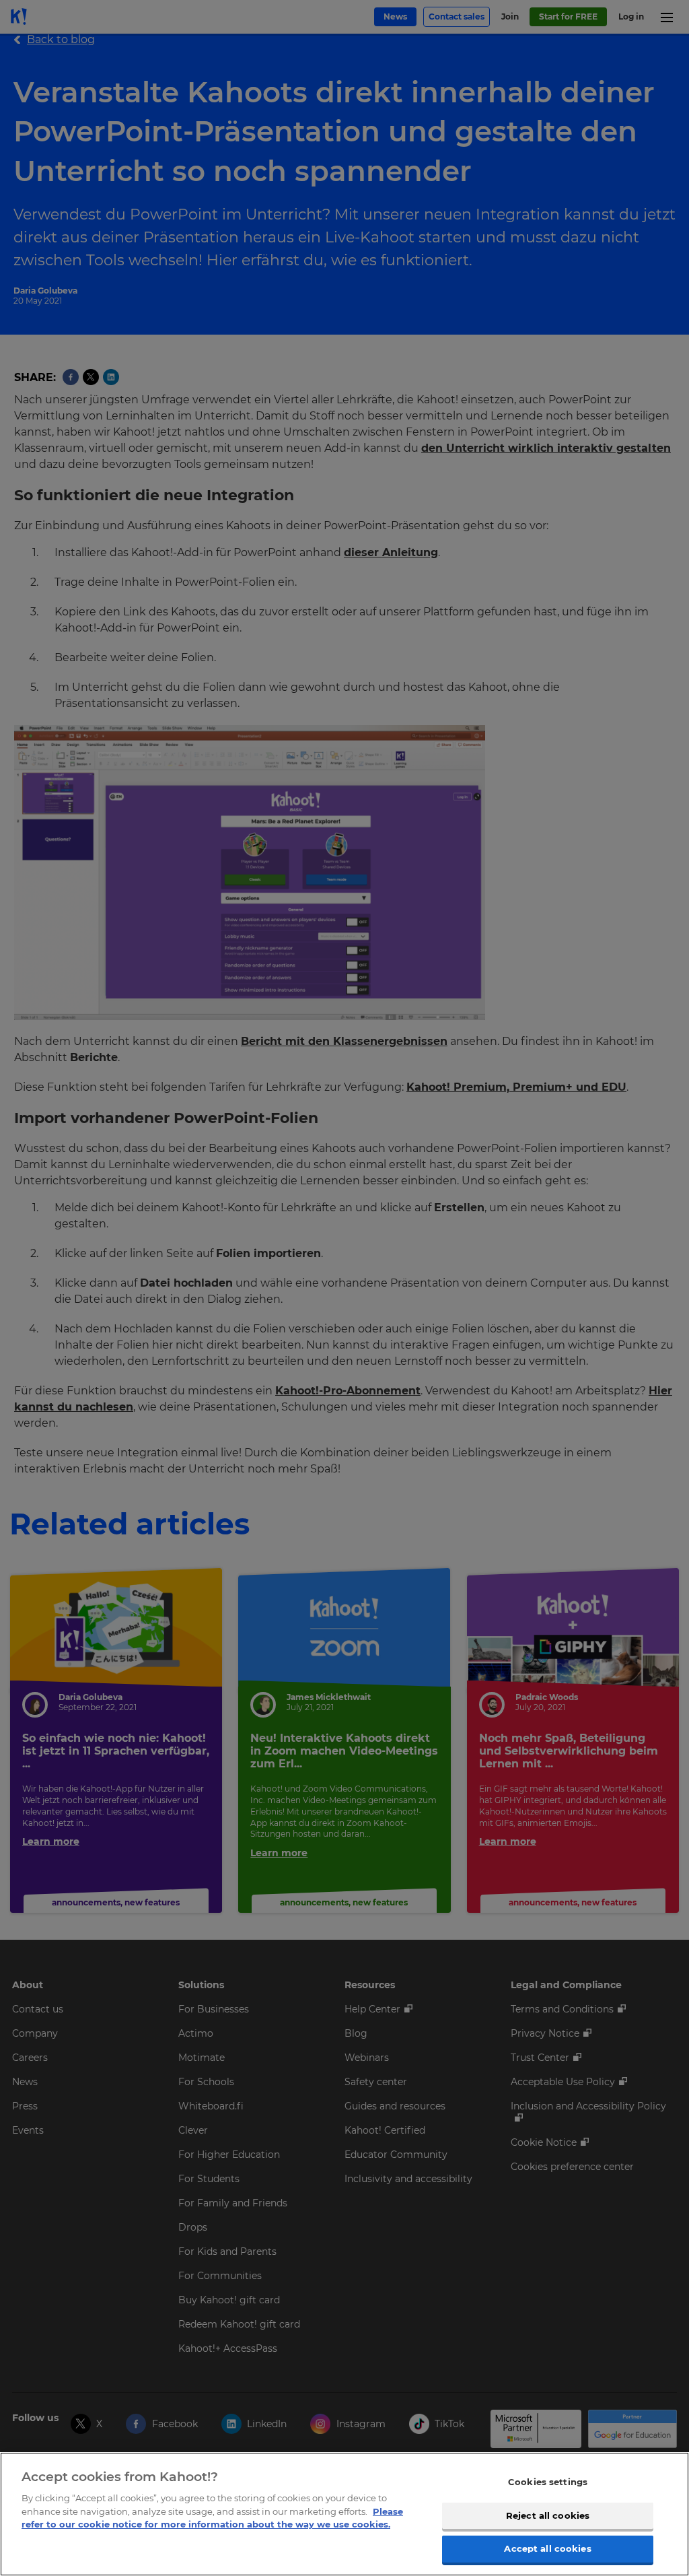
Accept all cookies (547, 2548)
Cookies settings (548, 2482)
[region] (344, 2514)
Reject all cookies (548, 2515)
